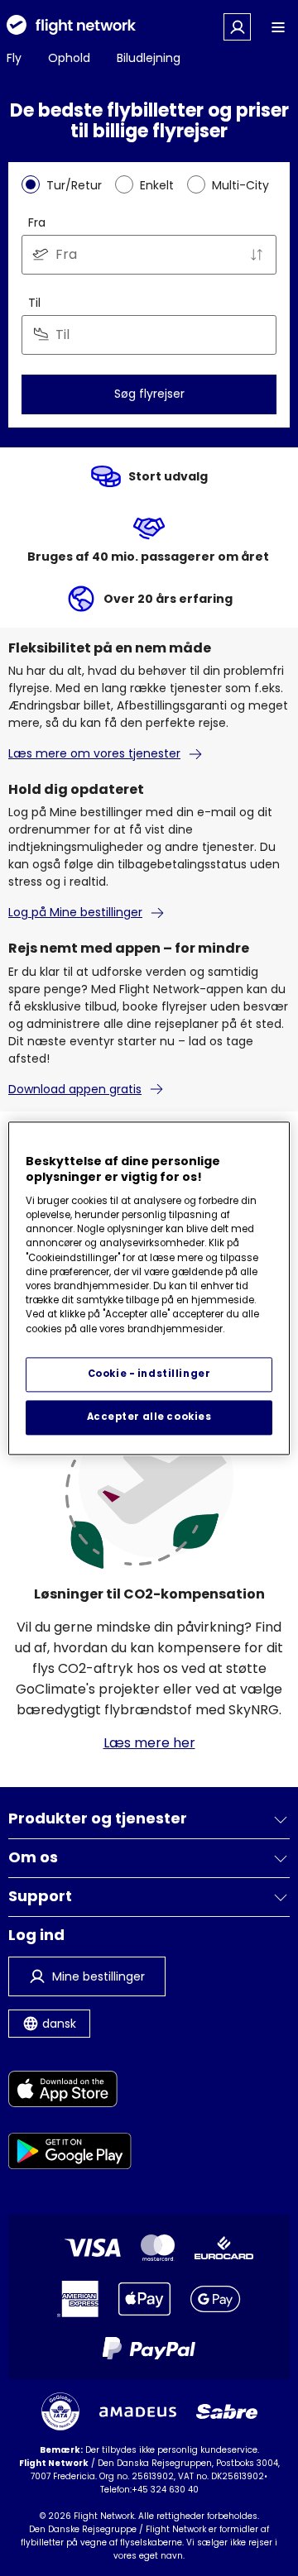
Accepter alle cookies (149, 1417)
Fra (37, 222)
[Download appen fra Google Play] (70, 2154)
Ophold (69, 58)
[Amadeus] (138, 2412)
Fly (14, 58)
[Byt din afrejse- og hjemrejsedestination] (257, 255)
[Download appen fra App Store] (70, 2092)
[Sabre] (227, 2411)
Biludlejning (149, 58)
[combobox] (149, 255)
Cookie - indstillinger (149, 1374)
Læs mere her (149, 1743)
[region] (149, 1288)
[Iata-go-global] (60, 2411)
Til (34, 303)
